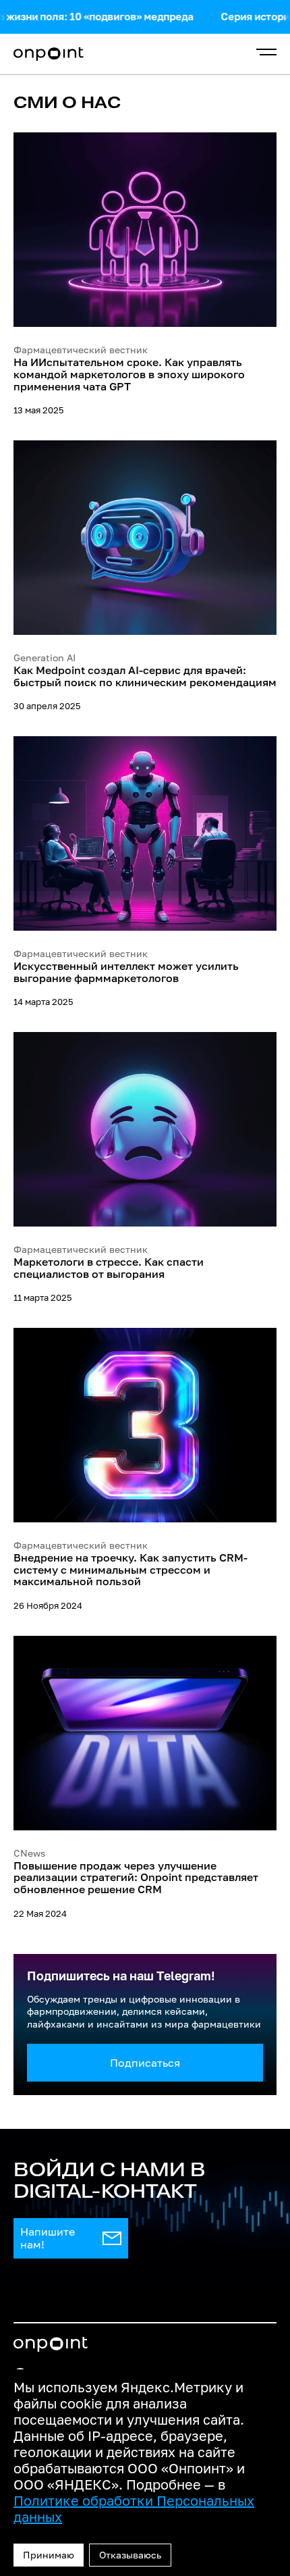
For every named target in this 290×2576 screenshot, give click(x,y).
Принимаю (49, 2555)
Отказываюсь (130, 2555)
